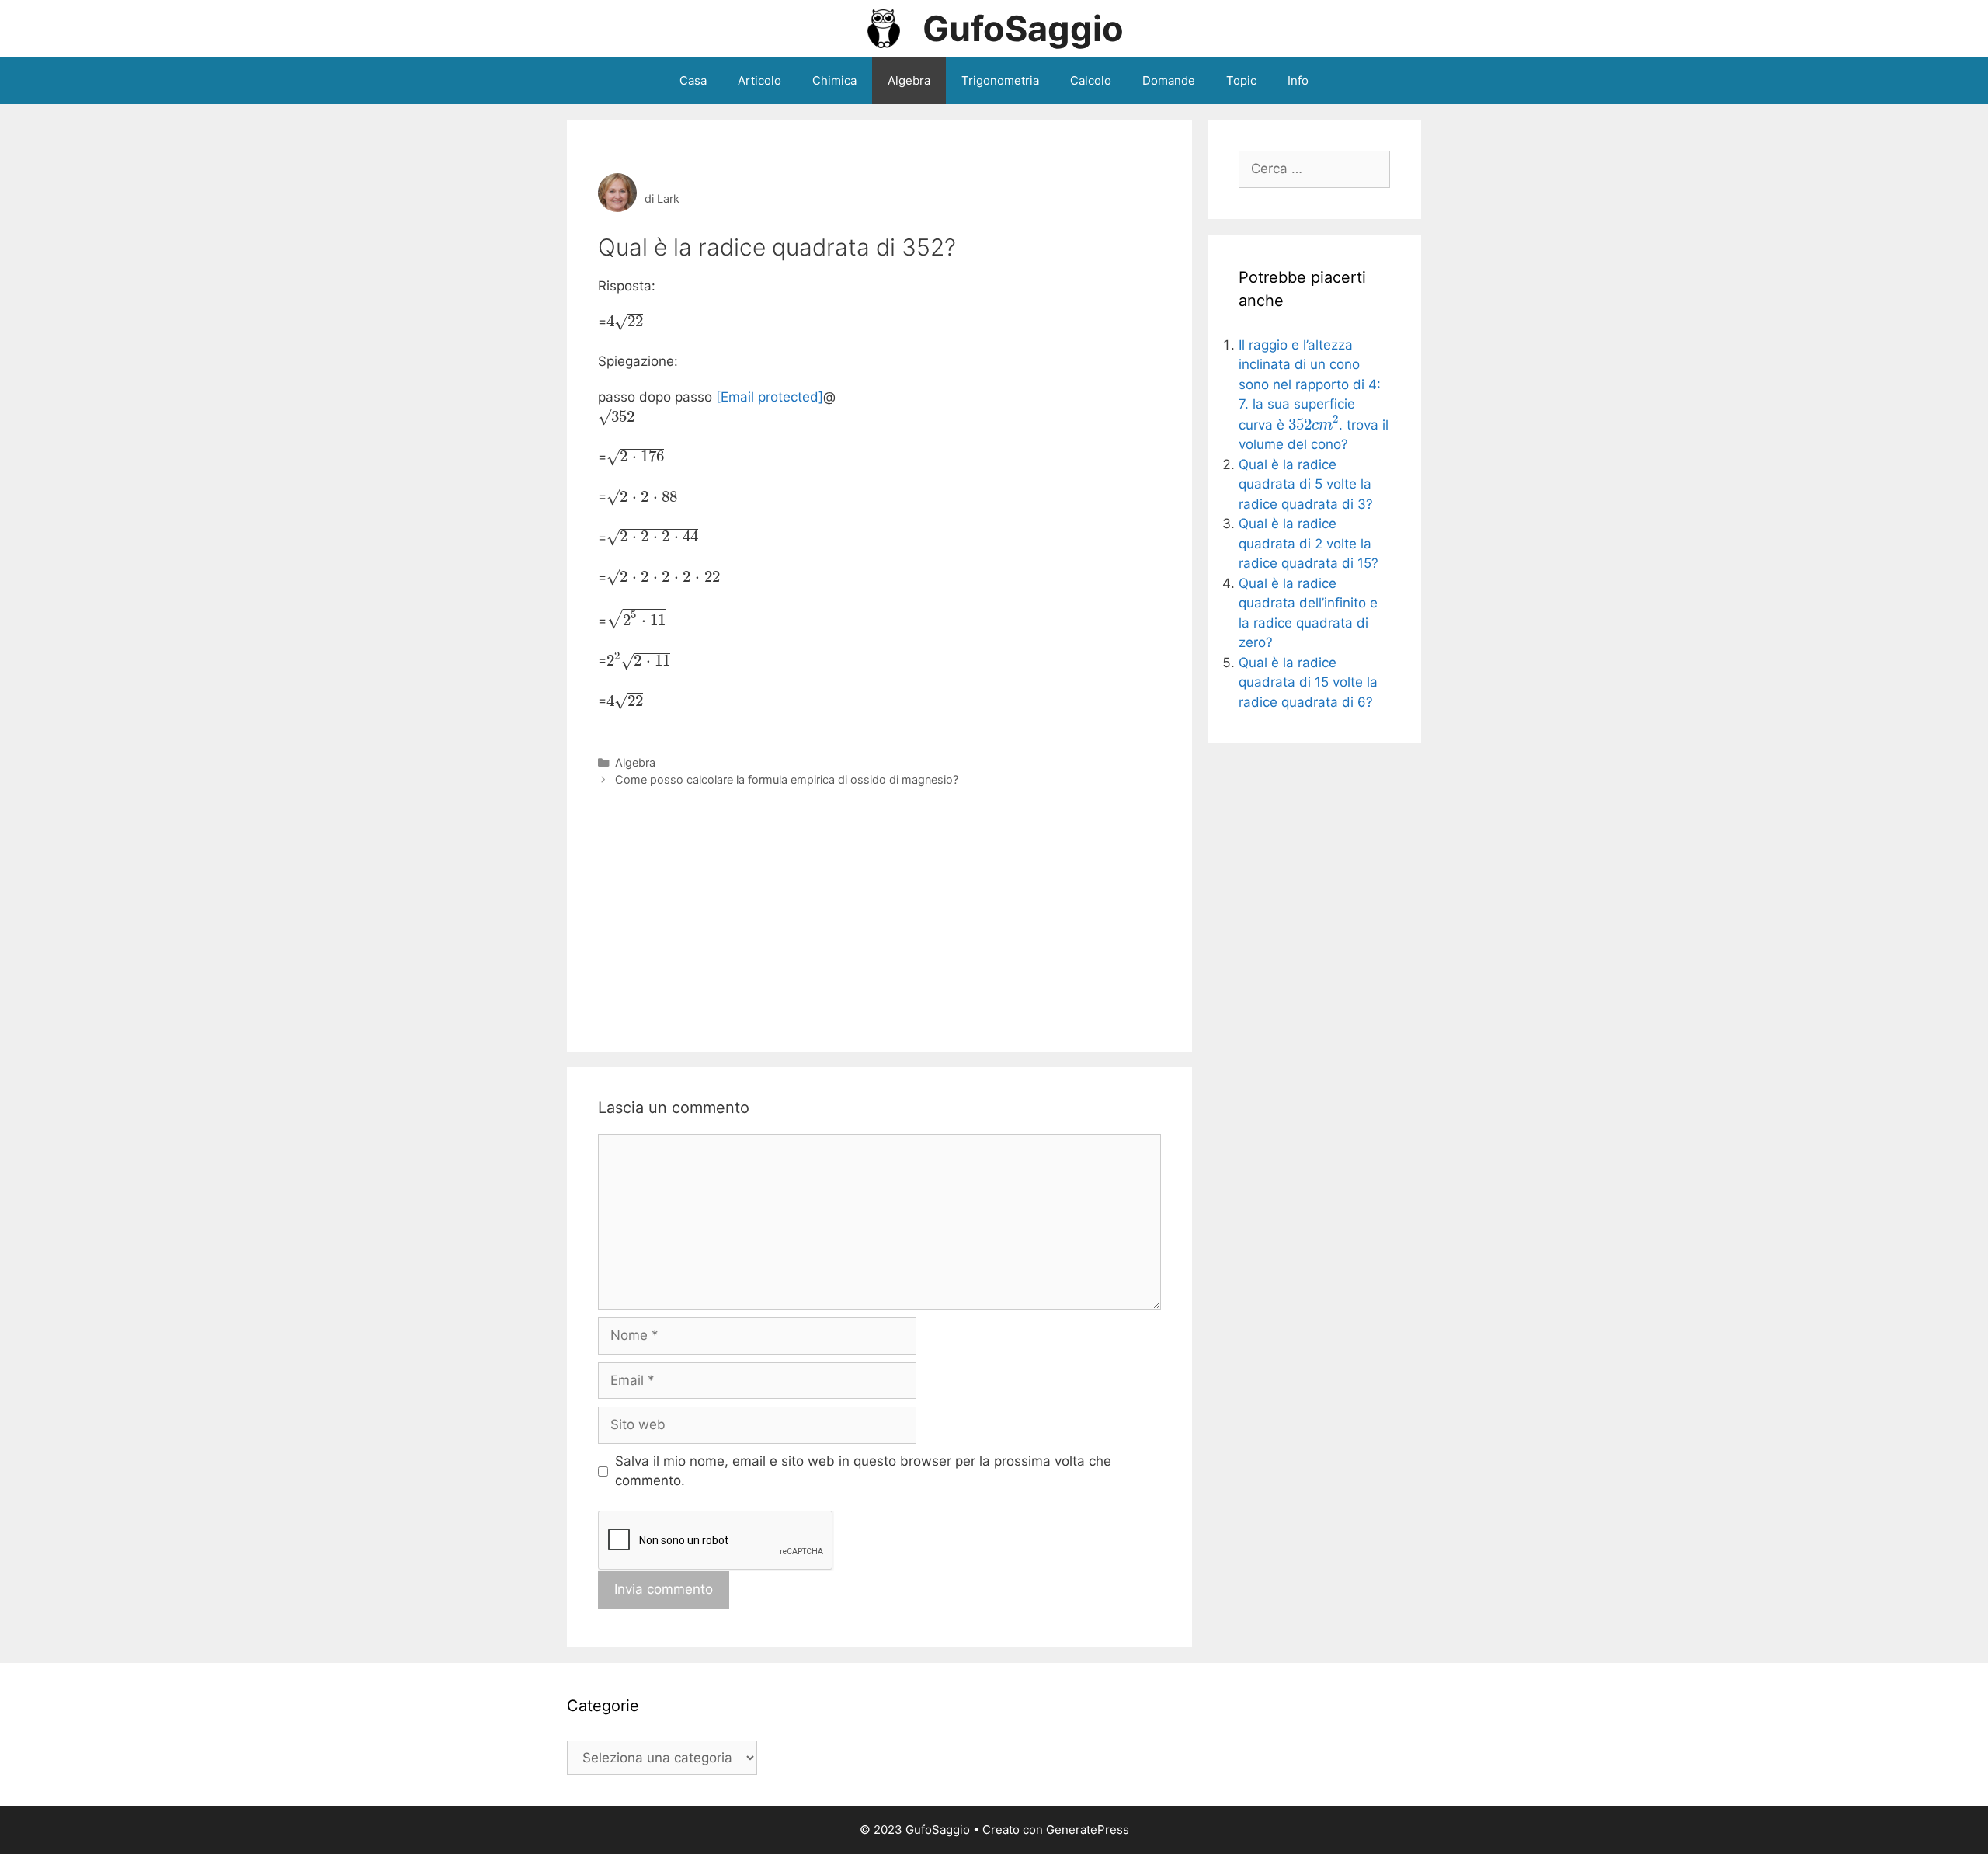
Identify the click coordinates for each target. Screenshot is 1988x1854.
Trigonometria (1000, 80)
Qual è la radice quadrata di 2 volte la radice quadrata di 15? (1309, 543)
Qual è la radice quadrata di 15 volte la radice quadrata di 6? (1308, 682)
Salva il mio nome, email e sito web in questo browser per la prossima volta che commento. (863, 1471)
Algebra (909, 80)
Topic (1241, 80)
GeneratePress (1088, 1830)
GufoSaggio (1023, 28)
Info (1298, 80)
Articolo (759, 80)
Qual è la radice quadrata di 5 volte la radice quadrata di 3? (1306, 484)
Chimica (834, 80)
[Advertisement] (879, 904)
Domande (1169, 80)
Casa (693, 80)
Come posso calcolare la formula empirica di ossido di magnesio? (787, 779)
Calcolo (1091, 80)
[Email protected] (770, 397)
